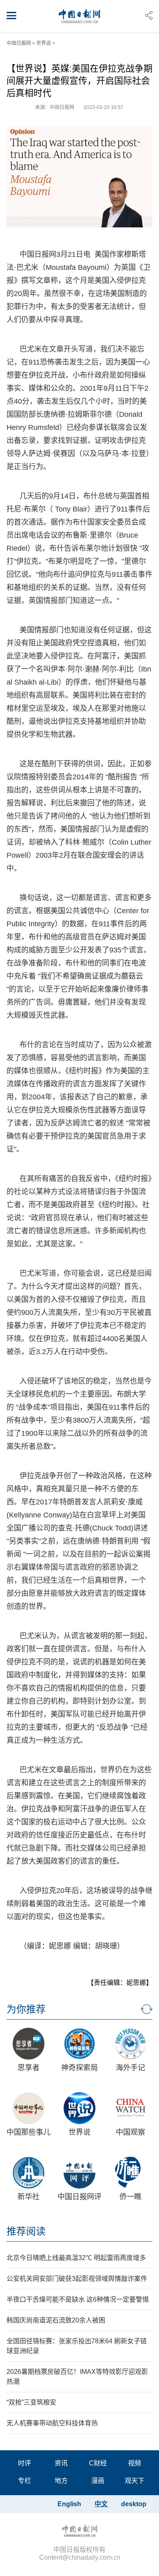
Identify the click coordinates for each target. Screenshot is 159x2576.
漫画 (98, 2481)
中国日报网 (19, 43)
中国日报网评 (79, 2197)
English (69, 2504)
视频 (135, 2463)
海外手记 (130, 2068)
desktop (134, 2504)
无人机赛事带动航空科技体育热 (52, 2423)
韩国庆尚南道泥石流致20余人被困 (56, 2320)
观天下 (135, 2481)
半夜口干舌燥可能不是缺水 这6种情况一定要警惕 (78, 2299)
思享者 (29, 2068)
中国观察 (130, 2132)
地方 (61, 2481)
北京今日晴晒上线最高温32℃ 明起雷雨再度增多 (76, 2258)
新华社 (29, 2197)
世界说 (44, 43)
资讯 (61, 2463)
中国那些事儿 (29, 2132)
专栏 (24, 2481)
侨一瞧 (130, 2197)
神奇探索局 (79, 2068)
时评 (24, 2463)
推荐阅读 (26, 2231)
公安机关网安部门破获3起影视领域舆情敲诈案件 (77, 2279)
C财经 (98, 2463)
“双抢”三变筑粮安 (31, 2402)
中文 (101, 2504)
